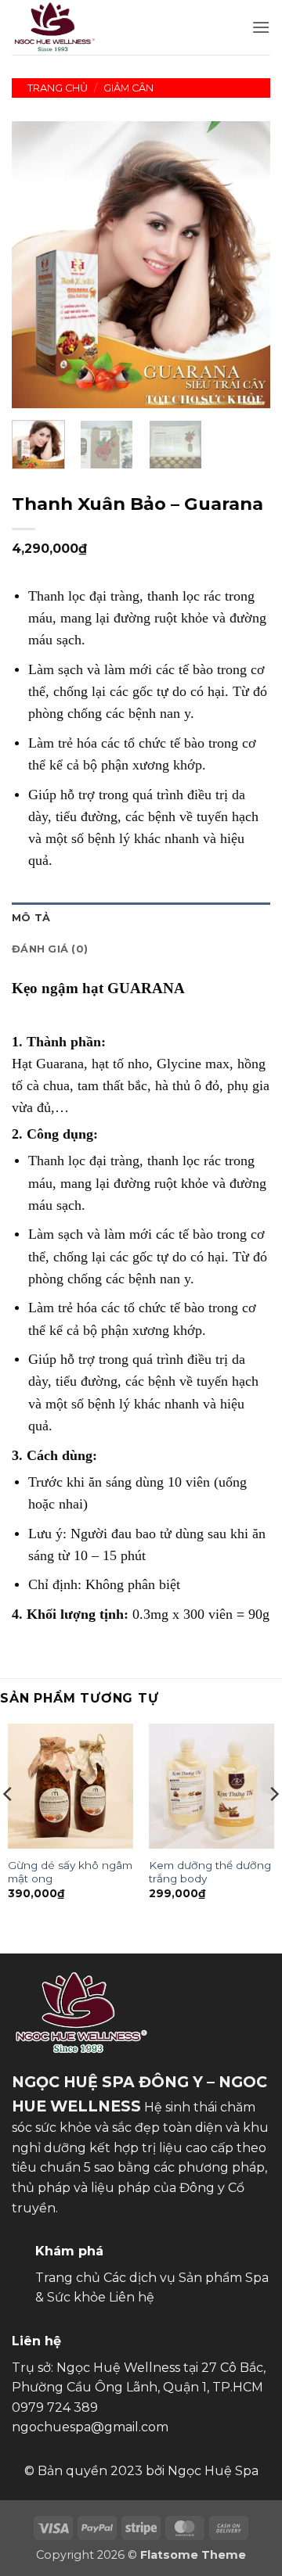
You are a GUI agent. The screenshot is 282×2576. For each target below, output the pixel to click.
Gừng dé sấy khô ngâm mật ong (70, 1872)
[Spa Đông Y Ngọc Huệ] (61, 27)
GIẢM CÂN (128, 88)
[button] (261, 27)
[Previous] (37, 265)
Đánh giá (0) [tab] (50, 949)
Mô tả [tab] (31, 918)
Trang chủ (58, 88)
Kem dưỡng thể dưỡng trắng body (210, 1872)
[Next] (245, 265)
